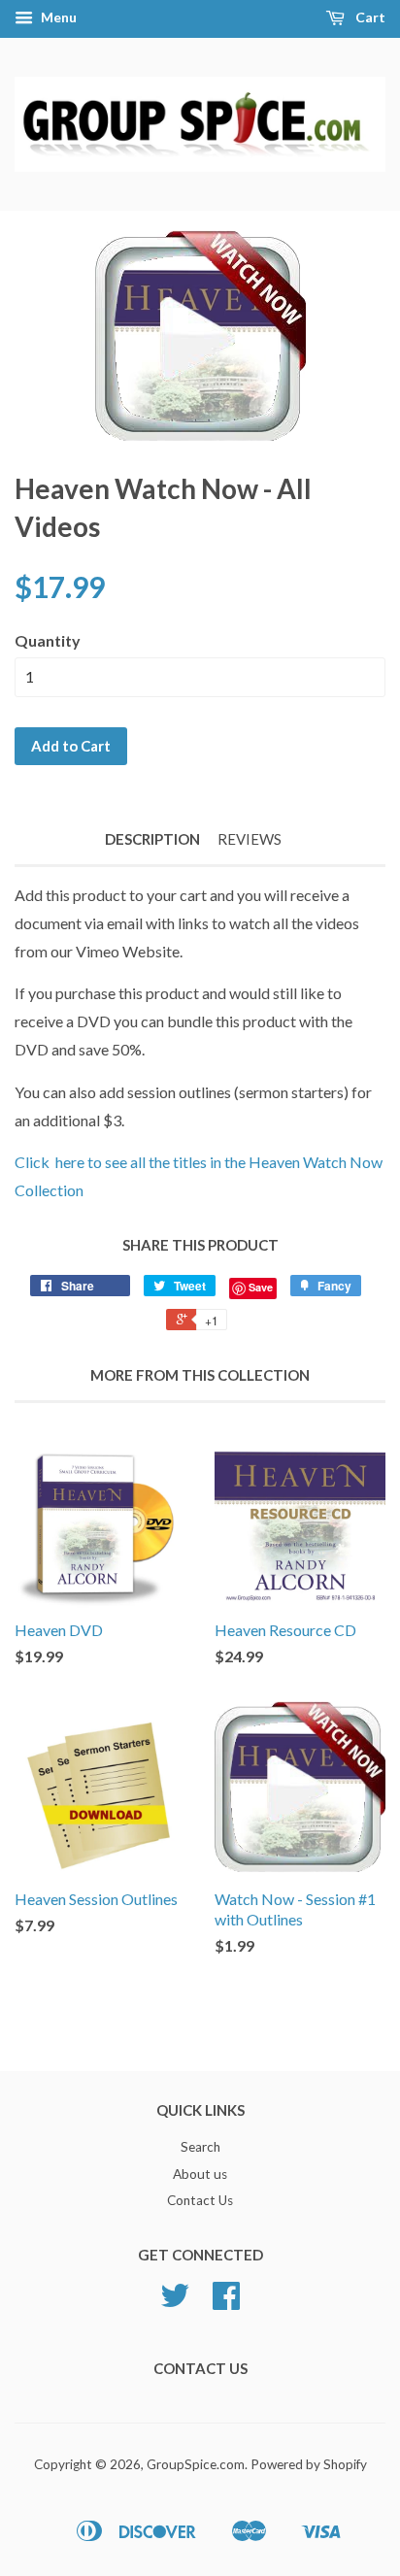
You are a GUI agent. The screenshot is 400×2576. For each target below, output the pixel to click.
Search (200, 2147)
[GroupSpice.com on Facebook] (226, 2302)
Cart (369, 17)
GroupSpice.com (196, 2464)
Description (152, 839)
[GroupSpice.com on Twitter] (175, 2302)
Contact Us (200, 2200)
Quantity (48, 640)
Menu (57, 17)
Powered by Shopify (309, 2464)
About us (200, 2174)
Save (261, 1287)
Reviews (250, 839)
